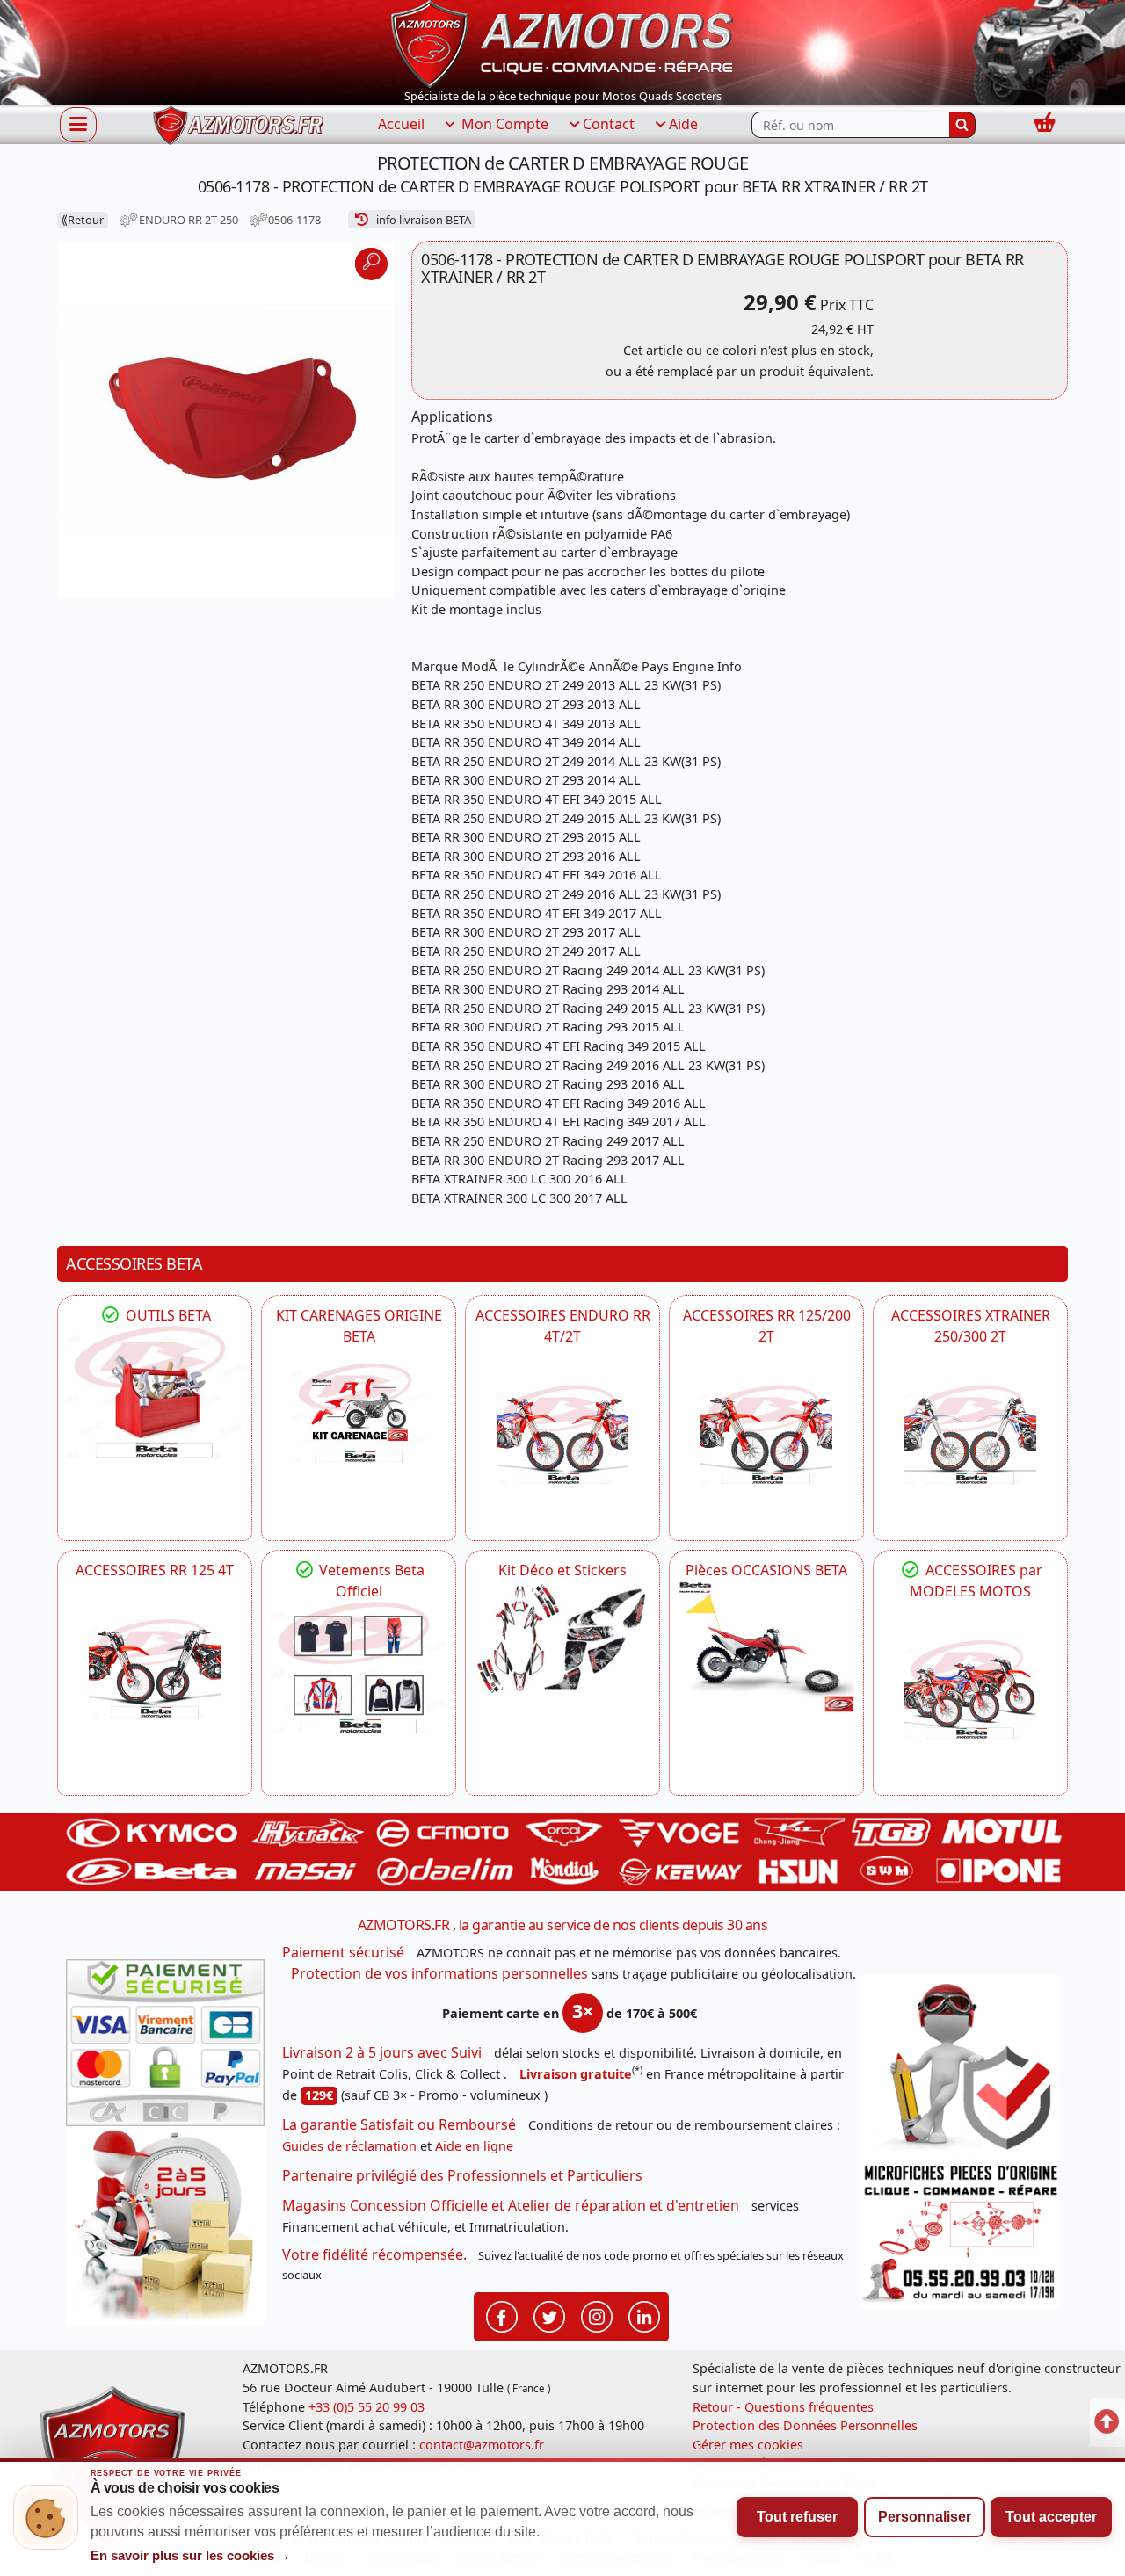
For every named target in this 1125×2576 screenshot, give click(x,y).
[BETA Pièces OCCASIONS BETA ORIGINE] (766, 1646)
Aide (683, 124)
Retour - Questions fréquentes (783, 2407)
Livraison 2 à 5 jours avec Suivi (382, 2052)
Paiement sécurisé (343, 1952)
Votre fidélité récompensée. (374, 2254)
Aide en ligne (474, 2146)
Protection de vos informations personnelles (439, 1973)
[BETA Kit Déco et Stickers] (562, 1639)
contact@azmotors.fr (482, 2445)
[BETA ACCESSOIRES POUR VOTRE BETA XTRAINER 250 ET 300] (970, 1435)
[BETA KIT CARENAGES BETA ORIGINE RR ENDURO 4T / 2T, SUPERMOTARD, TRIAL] (359, 1413)
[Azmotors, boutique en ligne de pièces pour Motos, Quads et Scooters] (562, 42)
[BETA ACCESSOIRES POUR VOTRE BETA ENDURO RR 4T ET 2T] (562, 1435)
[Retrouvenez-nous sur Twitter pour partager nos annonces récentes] (549, 2316)
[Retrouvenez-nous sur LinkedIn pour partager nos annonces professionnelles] (644, 2316)
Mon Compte (503, 124)
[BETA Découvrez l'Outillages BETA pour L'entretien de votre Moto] (155, 1392)
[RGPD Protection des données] (960, 2066)
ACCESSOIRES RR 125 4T (155, 1570)
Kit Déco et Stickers (562, 1570)
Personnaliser (925, 2517)
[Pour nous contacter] (960, 2233)
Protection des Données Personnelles (805, 2425)
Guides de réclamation (349, 2146)
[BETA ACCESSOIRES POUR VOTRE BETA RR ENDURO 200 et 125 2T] (766, 1435)
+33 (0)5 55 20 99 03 (367, 2407)
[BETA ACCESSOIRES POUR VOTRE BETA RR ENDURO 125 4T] (155, 1668)
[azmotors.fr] (238, 125)
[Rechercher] (962, 125)
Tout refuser (797, 2517)
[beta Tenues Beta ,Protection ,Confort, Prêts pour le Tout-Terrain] (359, 1668)
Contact (609, 124)
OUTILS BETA (167, 1315)
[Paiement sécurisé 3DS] (165, 2043)
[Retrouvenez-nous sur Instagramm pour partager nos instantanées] (597, 2316)
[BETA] (970, 1690)
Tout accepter (1051, 2517)
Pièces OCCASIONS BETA (766, 1570)
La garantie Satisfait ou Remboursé (399, 2124)
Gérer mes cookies (748, 2445)
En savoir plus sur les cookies (191, 2556)
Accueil (401, 124)
